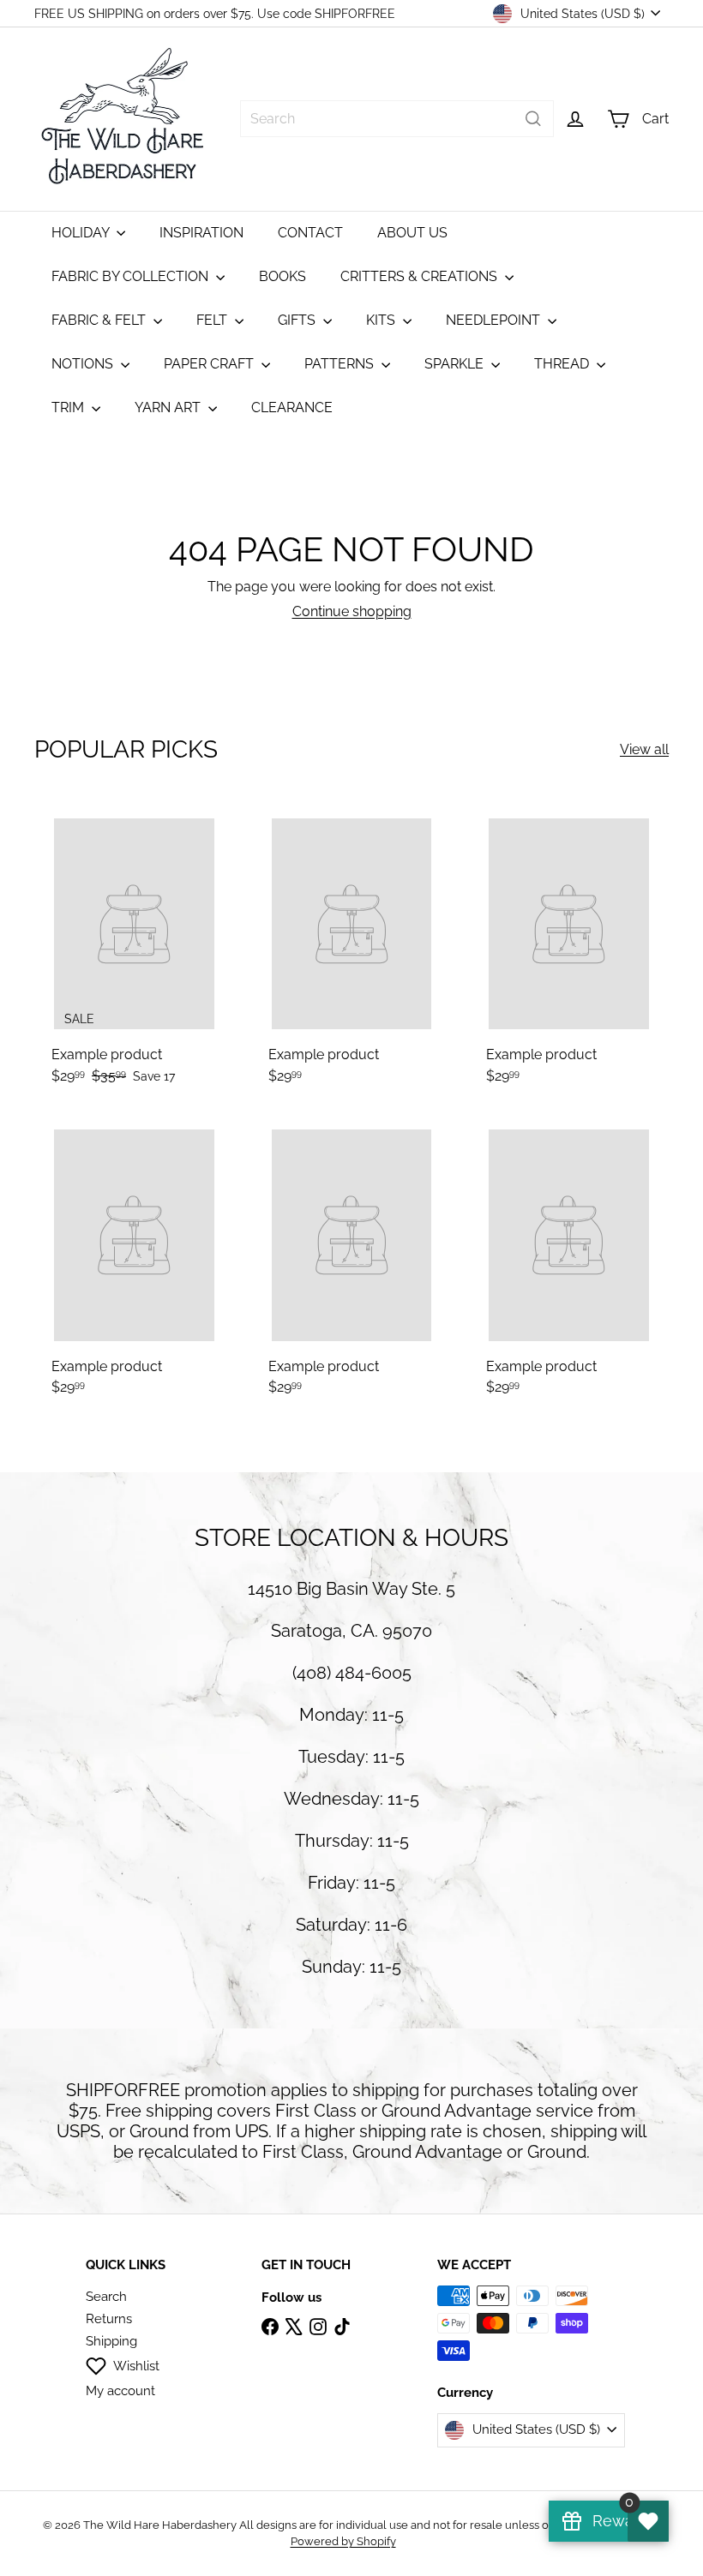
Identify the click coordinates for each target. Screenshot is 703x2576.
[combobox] (397, 119)
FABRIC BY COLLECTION (132, 276)
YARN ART (169, 407)
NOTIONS (84, 364)
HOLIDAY (82, 233)
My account (120, 2391)
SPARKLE (456, 364)
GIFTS (298, 320)
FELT (213, 320)
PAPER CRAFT (210, 364)
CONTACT (310, 233)
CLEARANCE (292, 407)
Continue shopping (352, 611)
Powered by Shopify (343, 2541)
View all (644, 749)
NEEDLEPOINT (495, 320)
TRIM (69, 407)
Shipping (111, 2341)
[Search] (533, 119)
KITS (382, 320)
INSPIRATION (201, 233)
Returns (109, 2319)
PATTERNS (341, 364)
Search (106, 2297)
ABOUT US (412, 233)
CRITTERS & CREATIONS (421, 276)
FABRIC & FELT (100, 320)
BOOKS (282, 276)
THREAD (563, 364)
